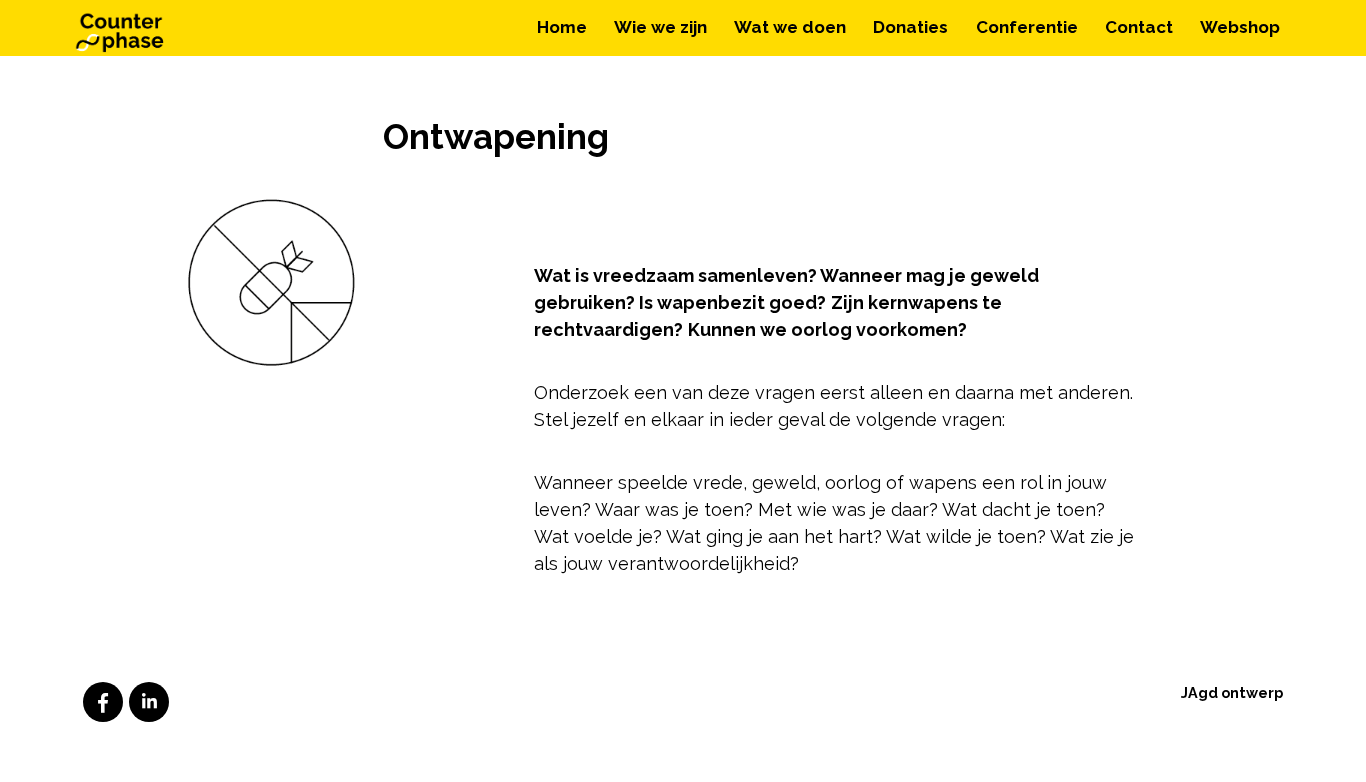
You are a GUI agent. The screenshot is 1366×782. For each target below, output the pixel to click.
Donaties (910, 27)
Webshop (1240, 27)
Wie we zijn (660, 27)
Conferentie (1027, 27)
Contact (1139, 27)
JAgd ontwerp (1232, 692)
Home (562, 27)
